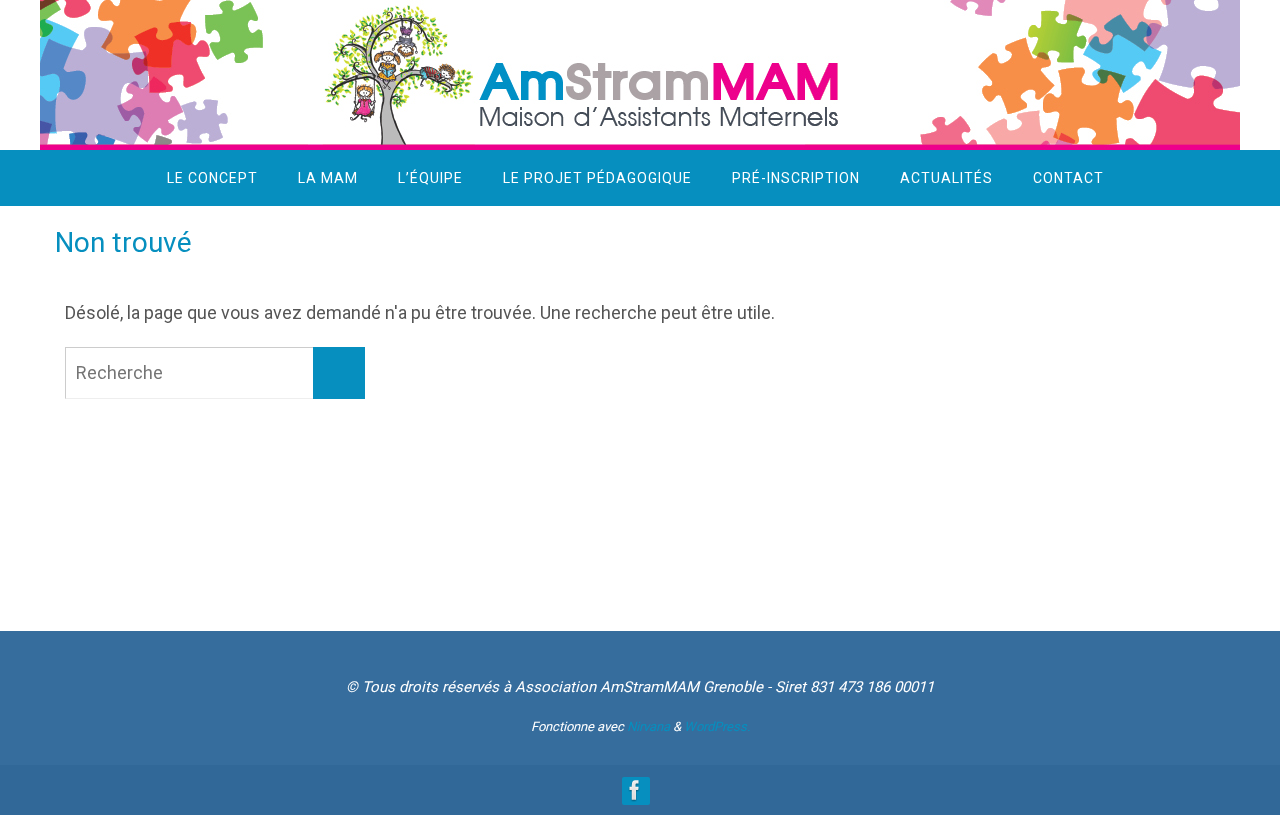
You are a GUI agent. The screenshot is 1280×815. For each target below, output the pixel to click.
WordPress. (717, 726)
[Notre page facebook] (635, 790)
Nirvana (648, 726)
